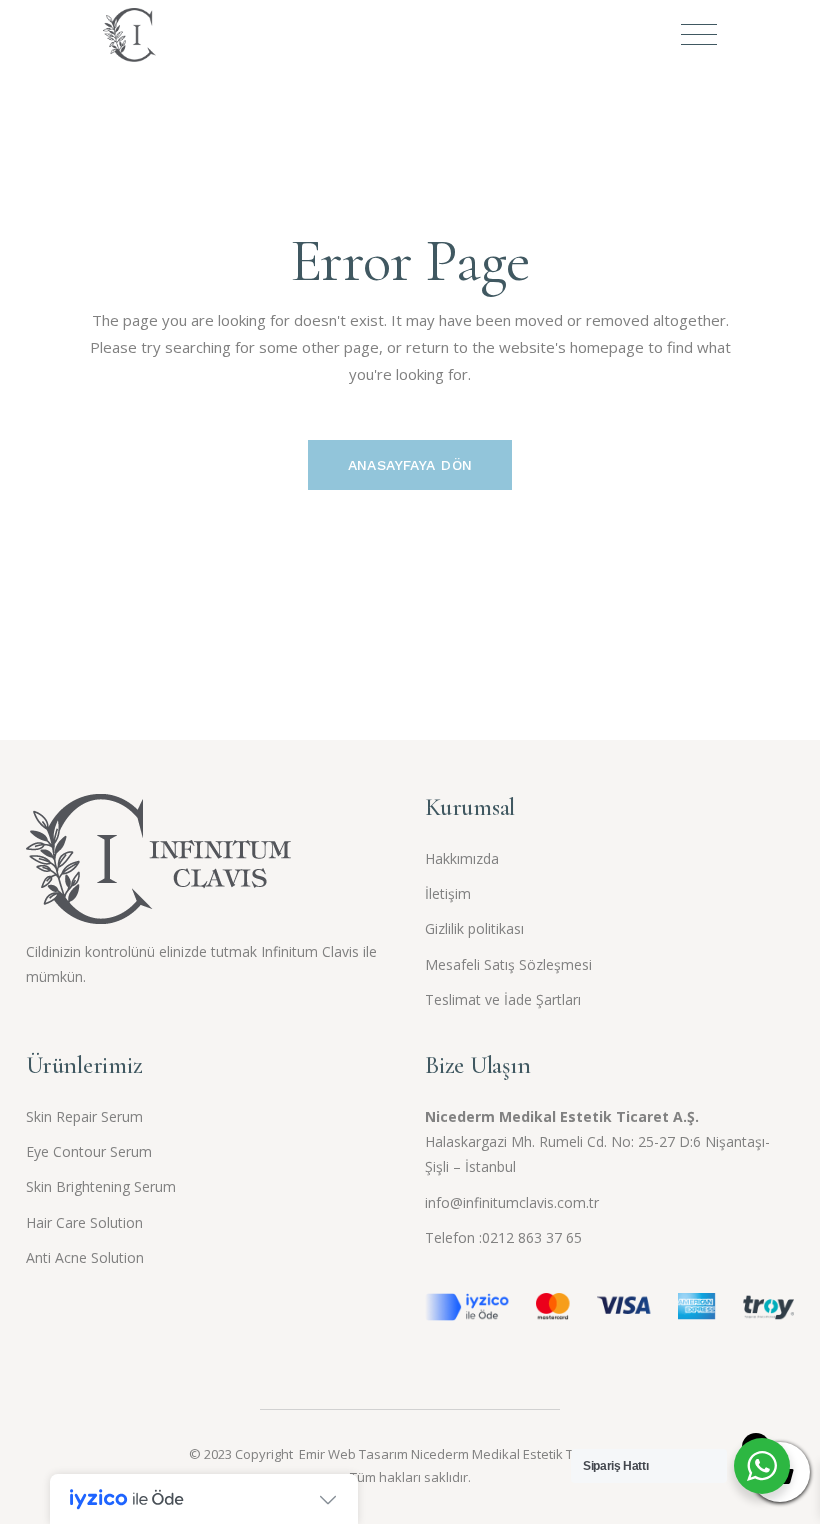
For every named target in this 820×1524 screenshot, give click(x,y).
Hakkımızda (462, 858)
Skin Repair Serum (84, 1116)
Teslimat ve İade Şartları (503, 999)
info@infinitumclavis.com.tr (512, 1202)
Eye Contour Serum (89, 1151)
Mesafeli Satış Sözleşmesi (508, 964)
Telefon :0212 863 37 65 (503, 1237)
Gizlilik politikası (474, 928)
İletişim (448, 893)
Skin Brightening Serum (101, 1186)
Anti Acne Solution (85, 1257)
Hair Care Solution (84, 1222)
